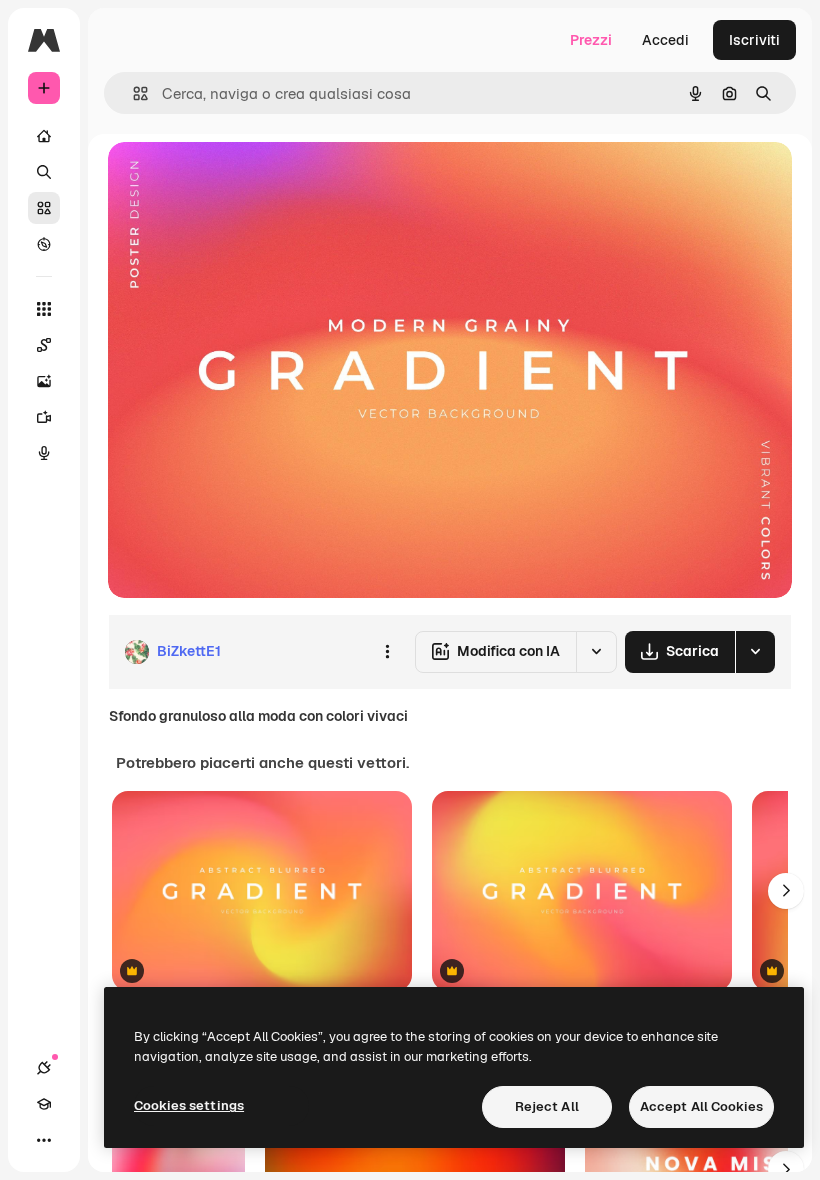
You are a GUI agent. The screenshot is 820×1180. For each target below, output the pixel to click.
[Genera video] (44, 417)
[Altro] (44, 1140)
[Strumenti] (44, 309)
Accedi (665, 40)
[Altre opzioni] (387, 652)
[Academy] (44, 1104)
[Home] (44, 136)
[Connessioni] (44, 1068)
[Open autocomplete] (132, 93)
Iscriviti (754, 40)
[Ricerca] (44, 172)
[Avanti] (786, 891)
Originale (240, 179)
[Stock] (44, 208)
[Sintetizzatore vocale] (44, 453)
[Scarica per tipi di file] (755, 652)
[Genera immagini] (44, 381)
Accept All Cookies (701, 1106)
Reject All (547, 1106)
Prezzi (591, 40)
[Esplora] (44, 244)
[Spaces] (44, 345)
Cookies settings (189, 1105)
